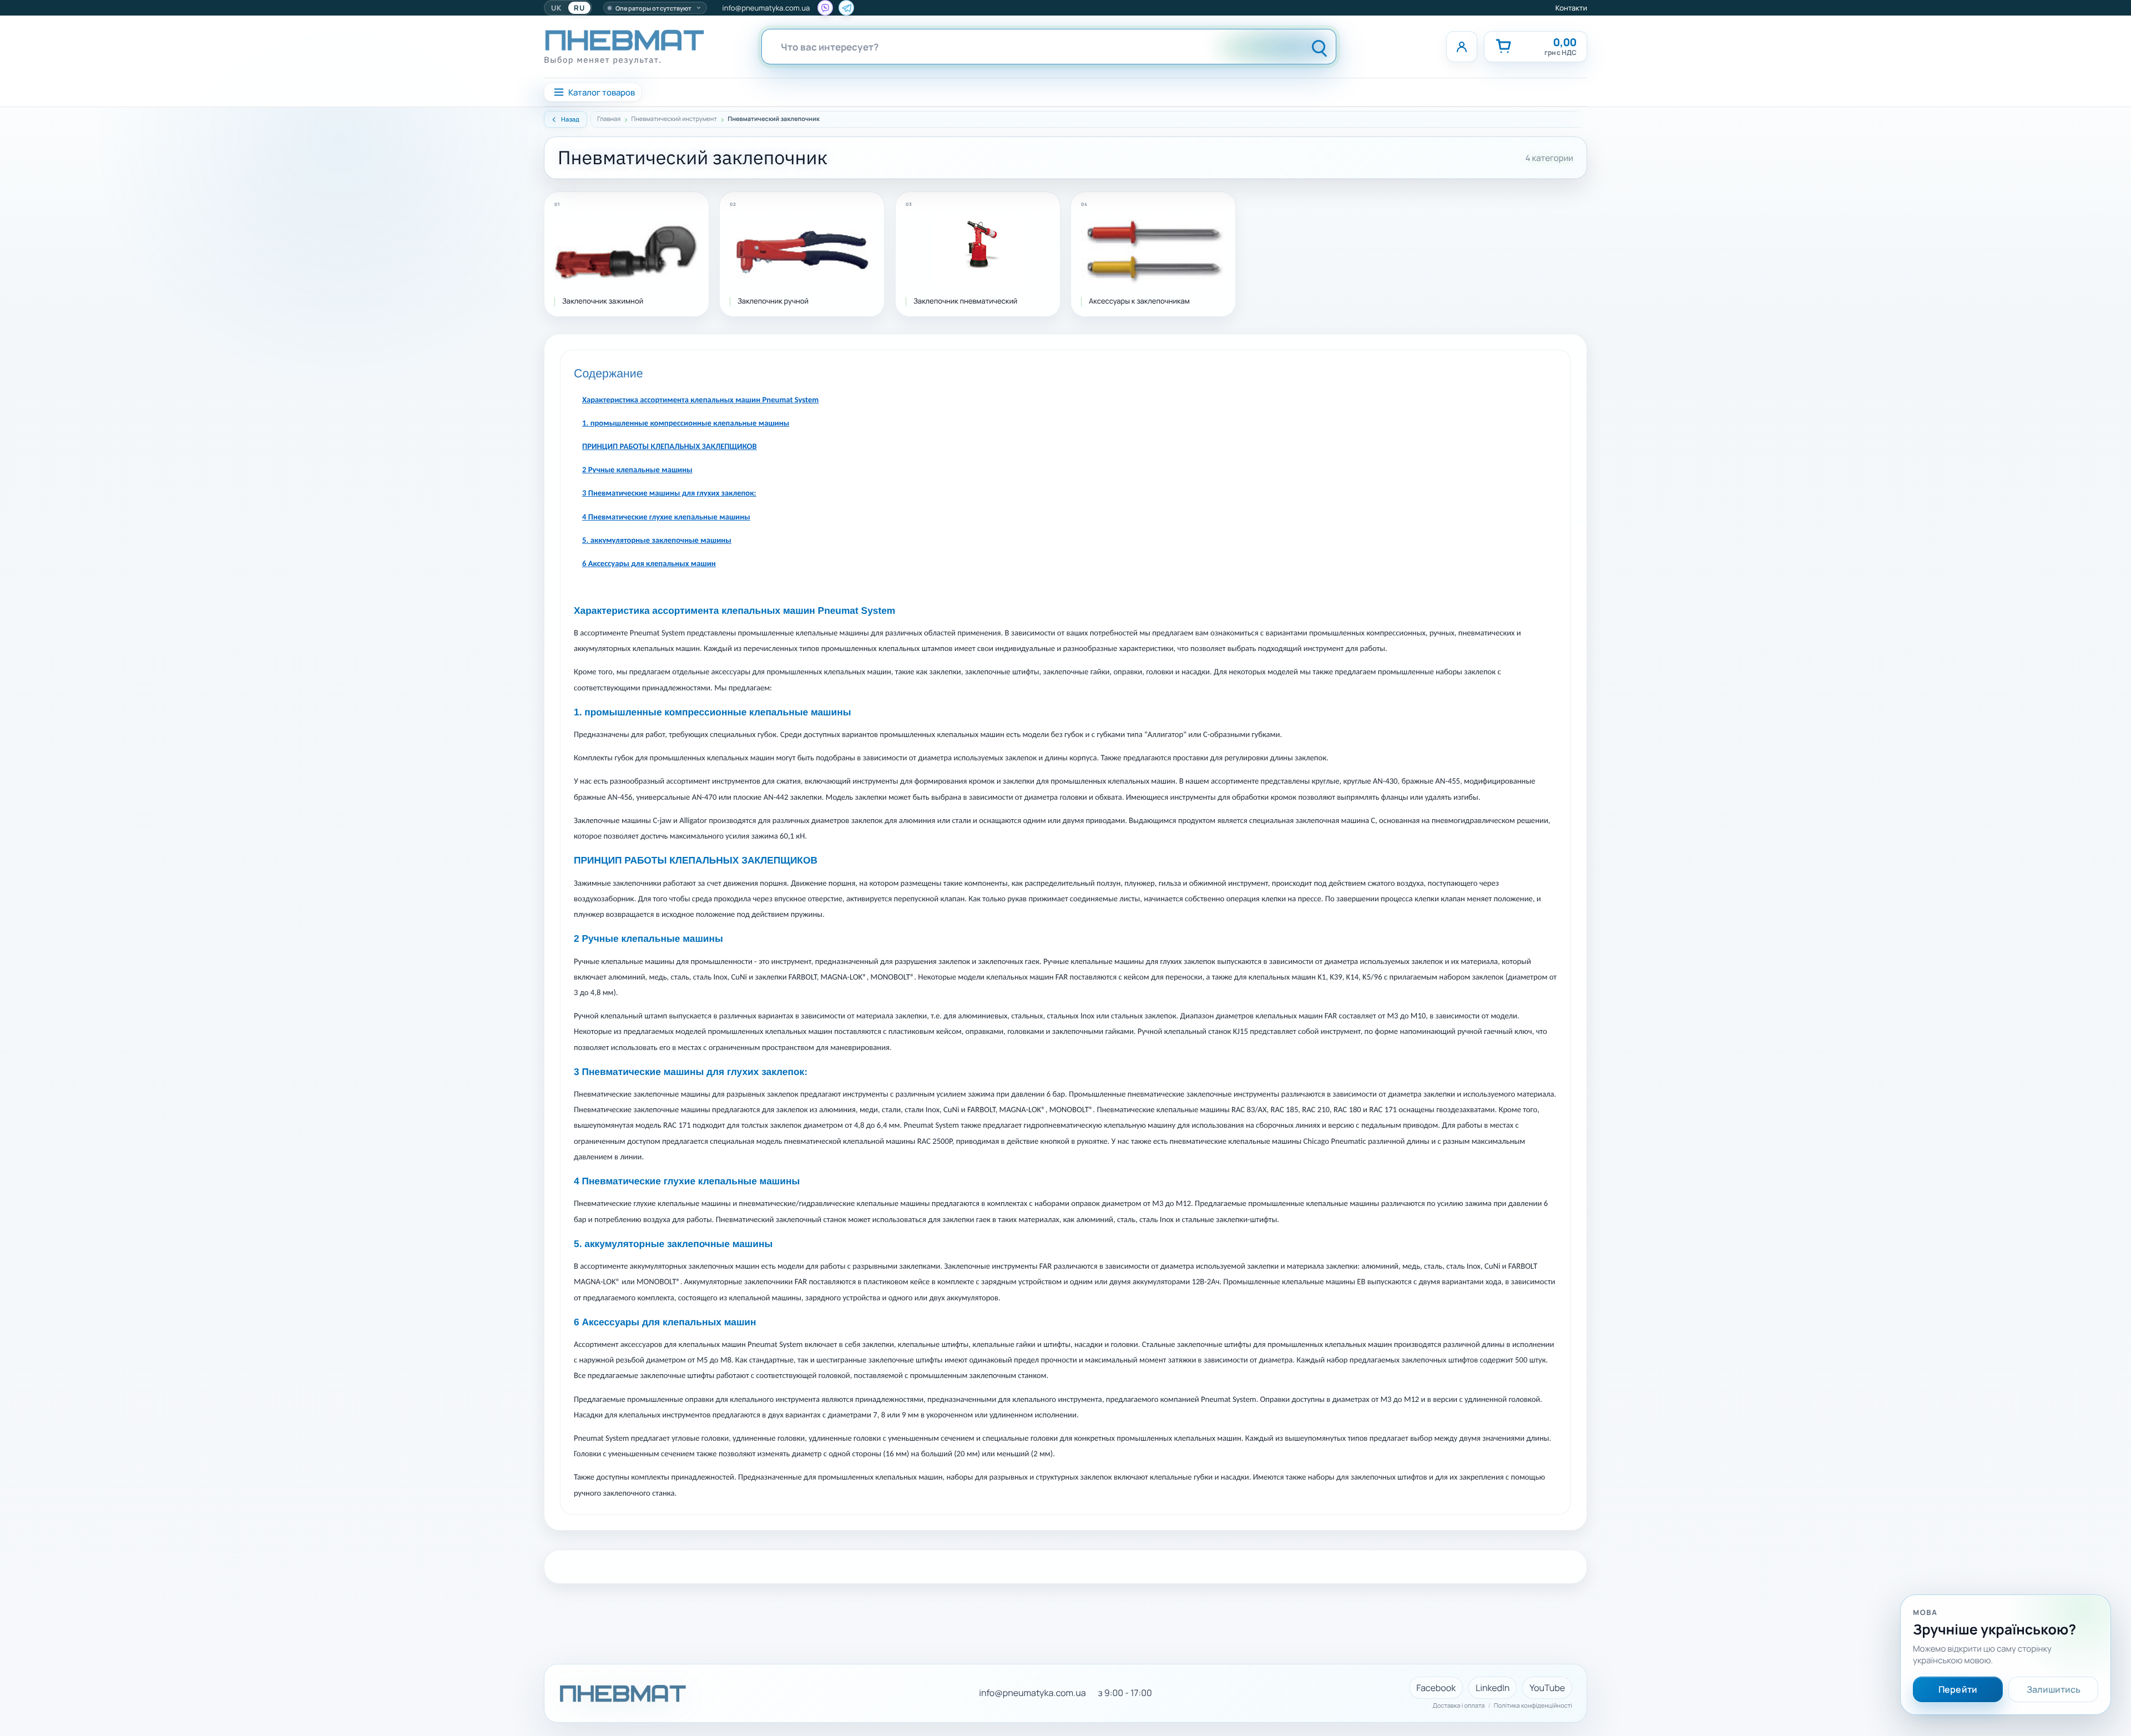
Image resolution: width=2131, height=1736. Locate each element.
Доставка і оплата (1459, 1706)
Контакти (1571, 8)
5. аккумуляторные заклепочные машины (657, 541)
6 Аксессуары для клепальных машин (649, 564)
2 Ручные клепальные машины (637, 470)
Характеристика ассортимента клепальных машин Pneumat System (700, 400)
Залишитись (2054, 1689)
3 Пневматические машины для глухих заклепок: (669, 494)
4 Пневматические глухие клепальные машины (666, 518)
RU (579, 8)
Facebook (1436, 1688)
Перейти (1958, 1689)
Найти (1320, 47)
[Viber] (825, 8)
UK (556, 8)
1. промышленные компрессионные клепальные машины (686, 424)
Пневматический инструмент (674, 119)
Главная (609, 119)
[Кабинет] (1462, 47)
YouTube (1547, 1688)
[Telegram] (846, 8)
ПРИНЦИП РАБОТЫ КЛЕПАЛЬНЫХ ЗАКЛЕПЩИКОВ (670, 447)
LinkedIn (1493, 1688)
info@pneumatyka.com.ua (766, 8)
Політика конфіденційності (1533, 1706)
